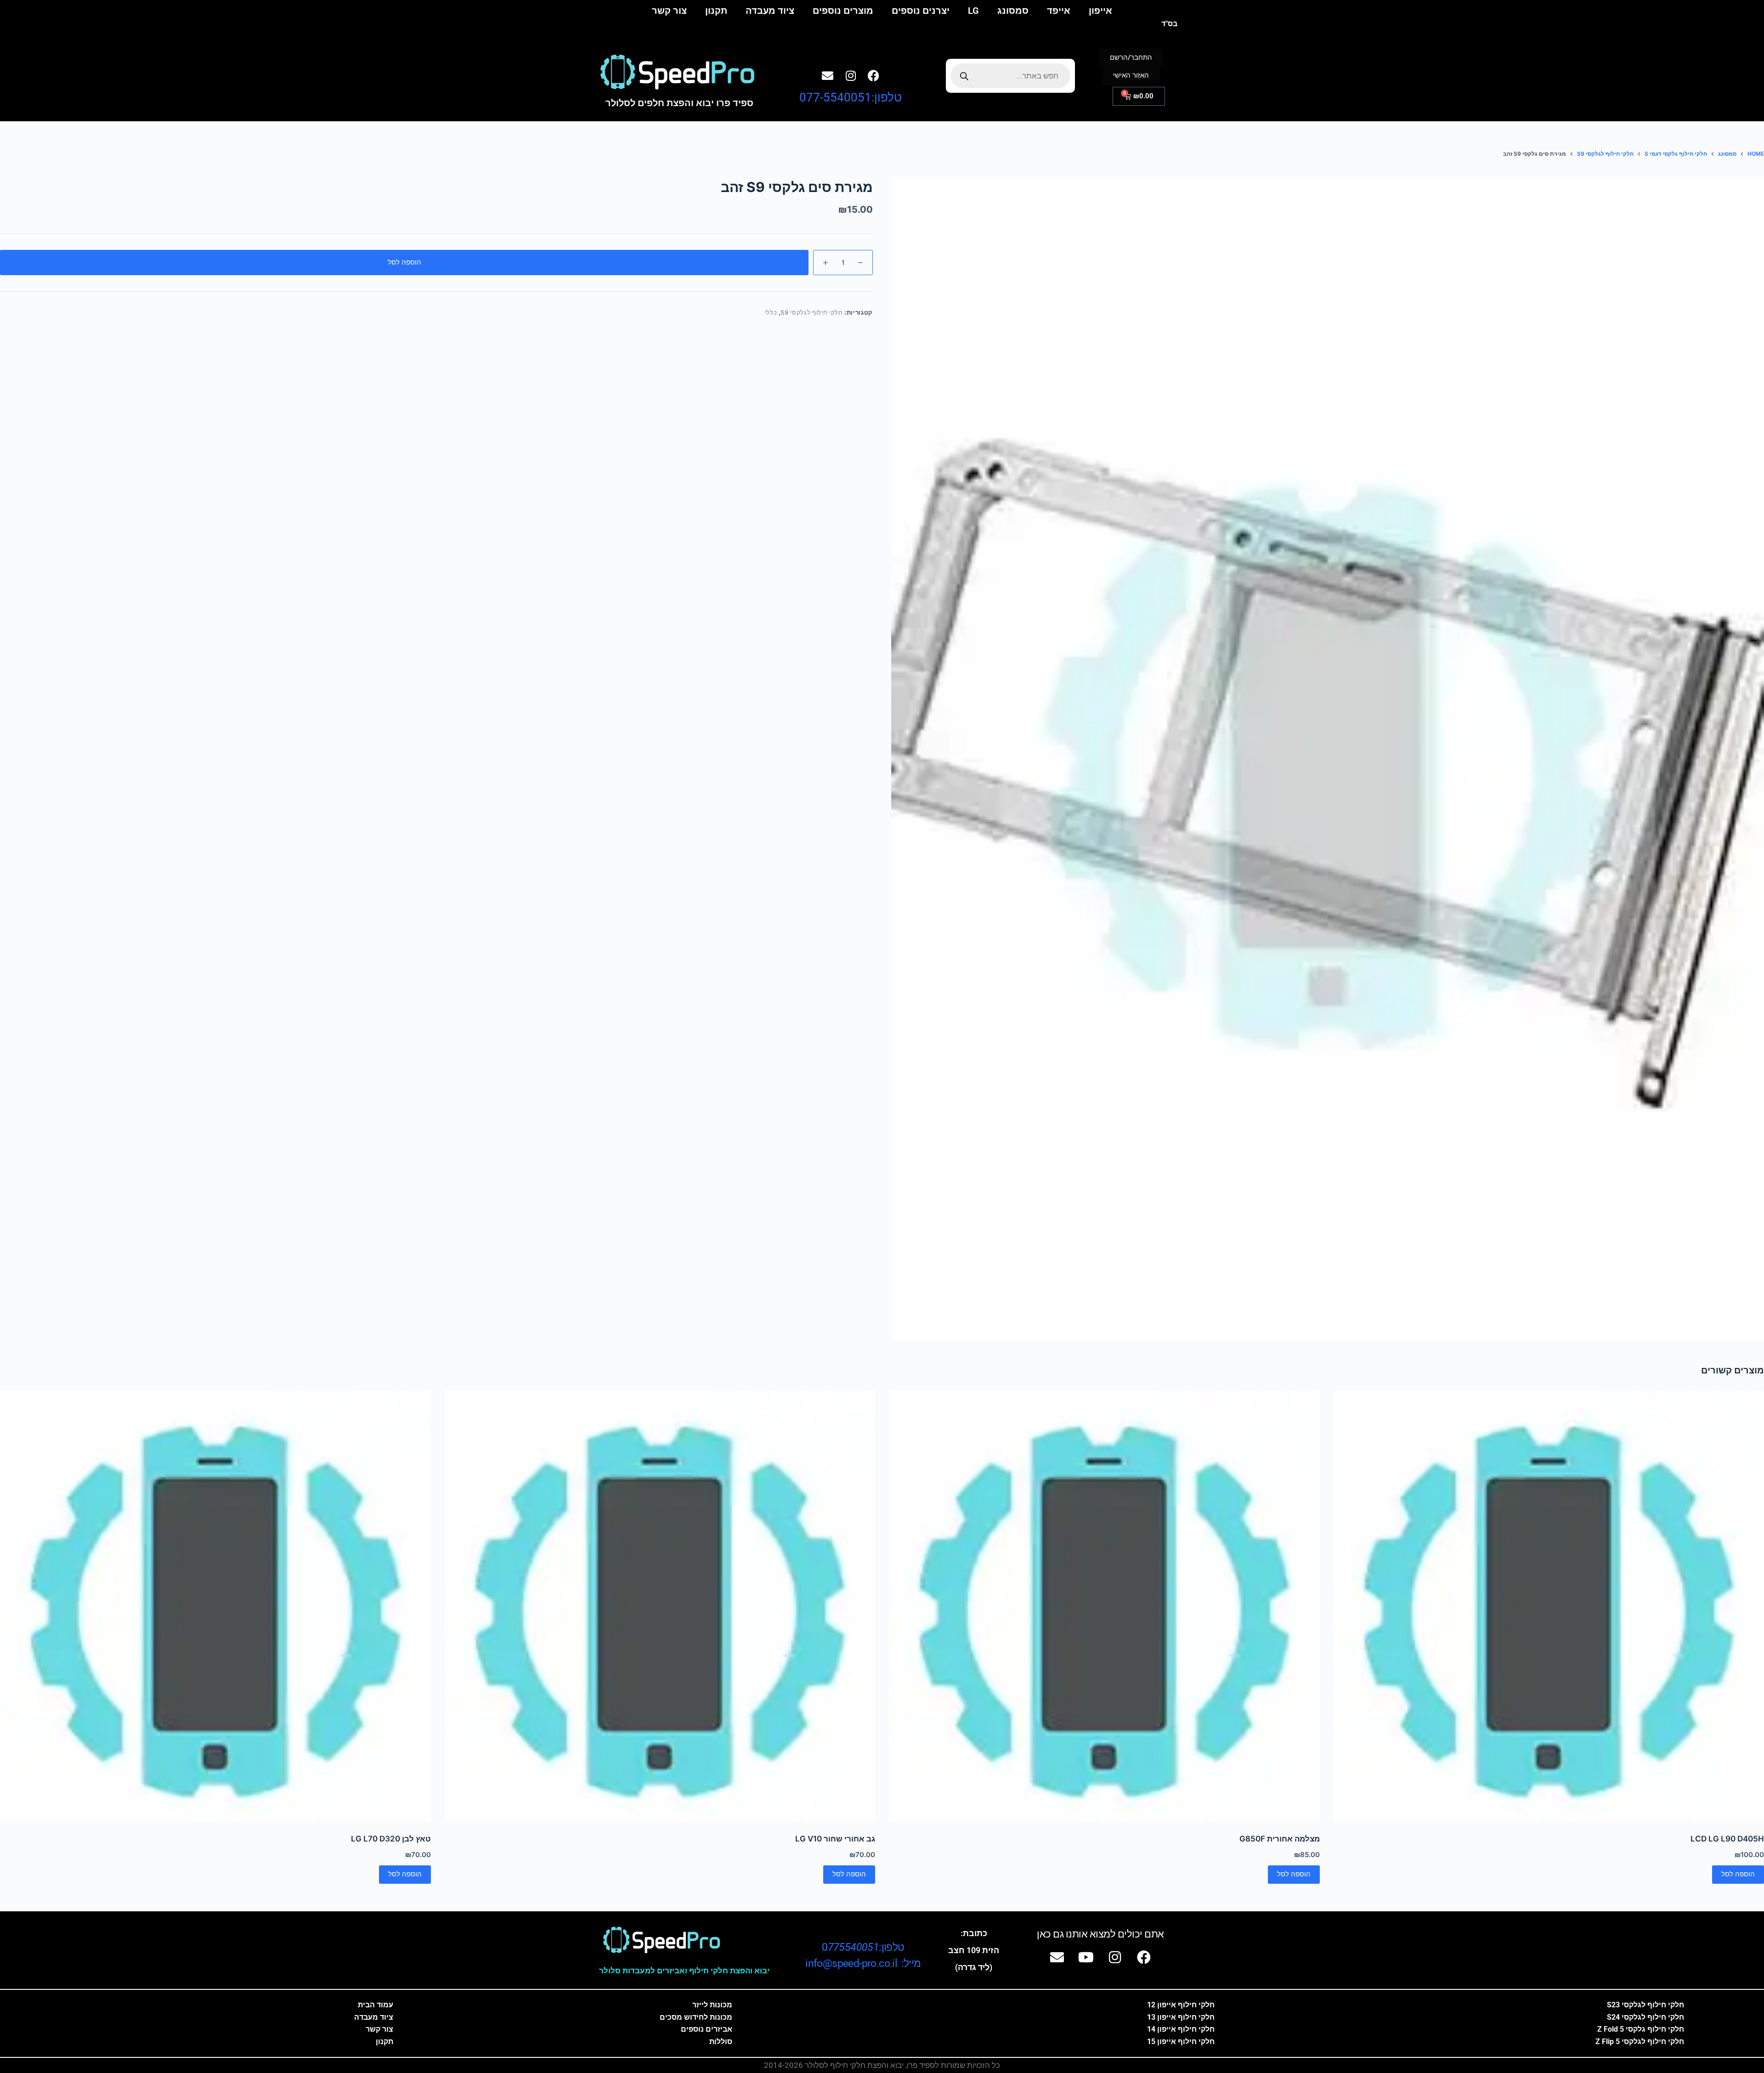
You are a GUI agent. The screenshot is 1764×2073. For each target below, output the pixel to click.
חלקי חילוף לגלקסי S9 (811, 312)
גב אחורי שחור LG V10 (835, 1839)
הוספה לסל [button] (1738, 1874)
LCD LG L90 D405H (1727, 1839)
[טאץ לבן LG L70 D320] (215, 1606)
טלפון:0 (863, 1947)
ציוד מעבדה (770, 11)
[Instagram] (851, 75)
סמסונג (1013, 11)
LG (973, 11)
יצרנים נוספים (921, 11)
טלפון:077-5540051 (851, 97)
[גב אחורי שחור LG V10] (660, 1606)
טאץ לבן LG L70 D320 (391, 1839)
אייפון (1100, 11)
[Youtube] (1086, 1957)
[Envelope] (828, 75)
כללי (771, 312)
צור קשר (669, 11)
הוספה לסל (404, 262)
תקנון (716, 11)
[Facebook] (874, 75)
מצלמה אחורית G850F (1280, 1839)
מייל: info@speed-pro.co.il (863, 1963)
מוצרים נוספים (843, 11)
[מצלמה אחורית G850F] (1104, 1606)
